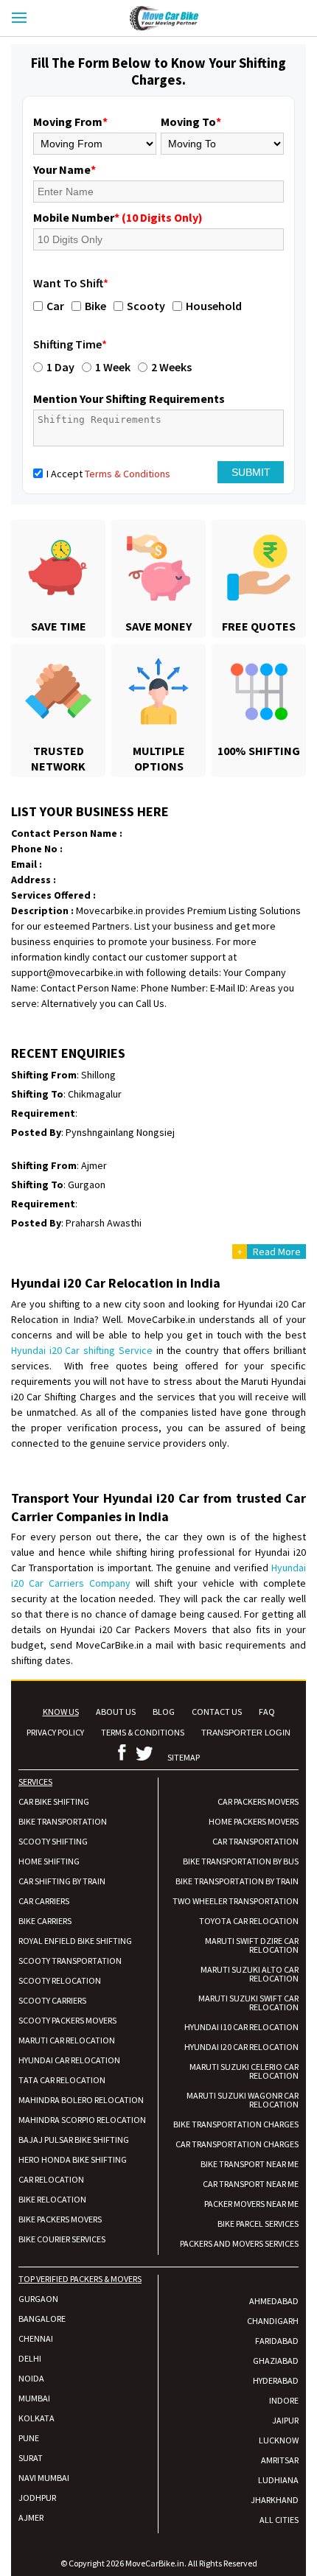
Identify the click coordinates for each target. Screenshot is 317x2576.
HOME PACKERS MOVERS (254, 1821)
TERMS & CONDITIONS (143, 1732)
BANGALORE (42, 2319)
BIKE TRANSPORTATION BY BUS (241, 1861)
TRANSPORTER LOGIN (246, 1733)
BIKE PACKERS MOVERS (60, 2219)
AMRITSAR (280, 2460)
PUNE (29, 2438)
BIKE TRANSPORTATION (63, 1821)
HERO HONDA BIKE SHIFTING (73, 2159)
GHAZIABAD (276, 2361)
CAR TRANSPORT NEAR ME (251, 2184)
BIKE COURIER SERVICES (62, 2239)
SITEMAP (184, 1757)
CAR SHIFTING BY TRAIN (62, 1881)
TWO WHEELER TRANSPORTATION (236, 1901)
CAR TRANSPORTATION (255, 1841)
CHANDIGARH (273, 2321)
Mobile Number (118, 217)
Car (55, 306)
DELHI (30, 2358)
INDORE (284, 2400)
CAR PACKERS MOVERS (258, 1801)
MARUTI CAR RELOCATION (67, 2040)
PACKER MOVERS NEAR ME (251, 2204)
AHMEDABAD (274, 2301)
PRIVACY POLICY (55, 1732)
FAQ (267, 1712)
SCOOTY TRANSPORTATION (70, 1961)
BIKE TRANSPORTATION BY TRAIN (237, 1881)
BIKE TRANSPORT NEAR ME (250, 2164)
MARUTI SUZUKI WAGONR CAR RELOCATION (243, 2100)
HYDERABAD (276, 2380)
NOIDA (31, 2378)
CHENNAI (36, 2338)
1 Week (113, 367)
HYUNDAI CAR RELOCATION (69, 2060)
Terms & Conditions (128, 474)
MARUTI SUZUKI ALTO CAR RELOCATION (250, 1974)
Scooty (146, 306)
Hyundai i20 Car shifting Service (82, 1350)
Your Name (65, 169)
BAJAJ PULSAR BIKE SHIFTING (74, 2140)
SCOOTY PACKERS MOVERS (67, 2020)
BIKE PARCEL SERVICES (258, 2224)
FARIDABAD (277, 2341)
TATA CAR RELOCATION (62, 2080)
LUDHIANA (278, 2480)
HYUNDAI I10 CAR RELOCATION (241, 2027)
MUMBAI (34, 2398)
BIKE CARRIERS (45, 1921)
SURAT (31, 2458)
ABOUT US (116, 1712)
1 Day (60, 367)
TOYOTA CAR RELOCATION (249, 1921)
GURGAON (38, 2299)
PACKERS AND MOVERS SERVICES (239, 2243)
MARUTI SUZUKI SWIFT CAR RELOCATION (248, 2003)
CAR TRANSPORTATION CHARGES (237, 2144)
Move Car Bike (178, 18)
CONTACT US (217, 1712)
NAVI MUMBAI (44, 2478)
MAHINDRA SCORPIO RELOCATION (82, 2120)
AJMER (31, 2517)
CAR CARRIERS (44, 1901)
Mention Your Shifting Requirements (129, 399)
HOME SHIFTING (49, 1861)
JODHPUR (37, 2498)
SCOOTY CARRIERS (52, 2000)
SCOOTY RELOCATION (60, 1980)
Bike (95, 306)
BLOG (164, 1712)
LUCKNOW (279, 2440)
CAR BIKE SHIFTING (54, 1801)
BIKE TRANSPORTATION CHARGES (236, 2124)
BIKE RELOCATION (52, 2199)
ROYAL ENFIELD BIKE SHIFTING (75, 1941)
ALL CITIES (279, 2520)
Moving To (191, 122)
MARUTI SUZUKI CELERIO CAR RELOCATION (244, 2071)
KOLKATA (36, 2418)
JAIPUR (285, 2420)
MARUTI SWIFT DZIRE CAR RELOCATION (252, 1945)
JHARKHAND (275, 2500)
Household (214, 306)
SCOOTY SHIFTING (53, 1841)
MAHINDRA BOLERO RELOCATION (81, 2100)
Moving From (70, 122)
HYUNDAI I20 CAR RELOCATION (241, 2047)
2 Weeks (171, 367)
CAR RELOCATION (51, 2179)
